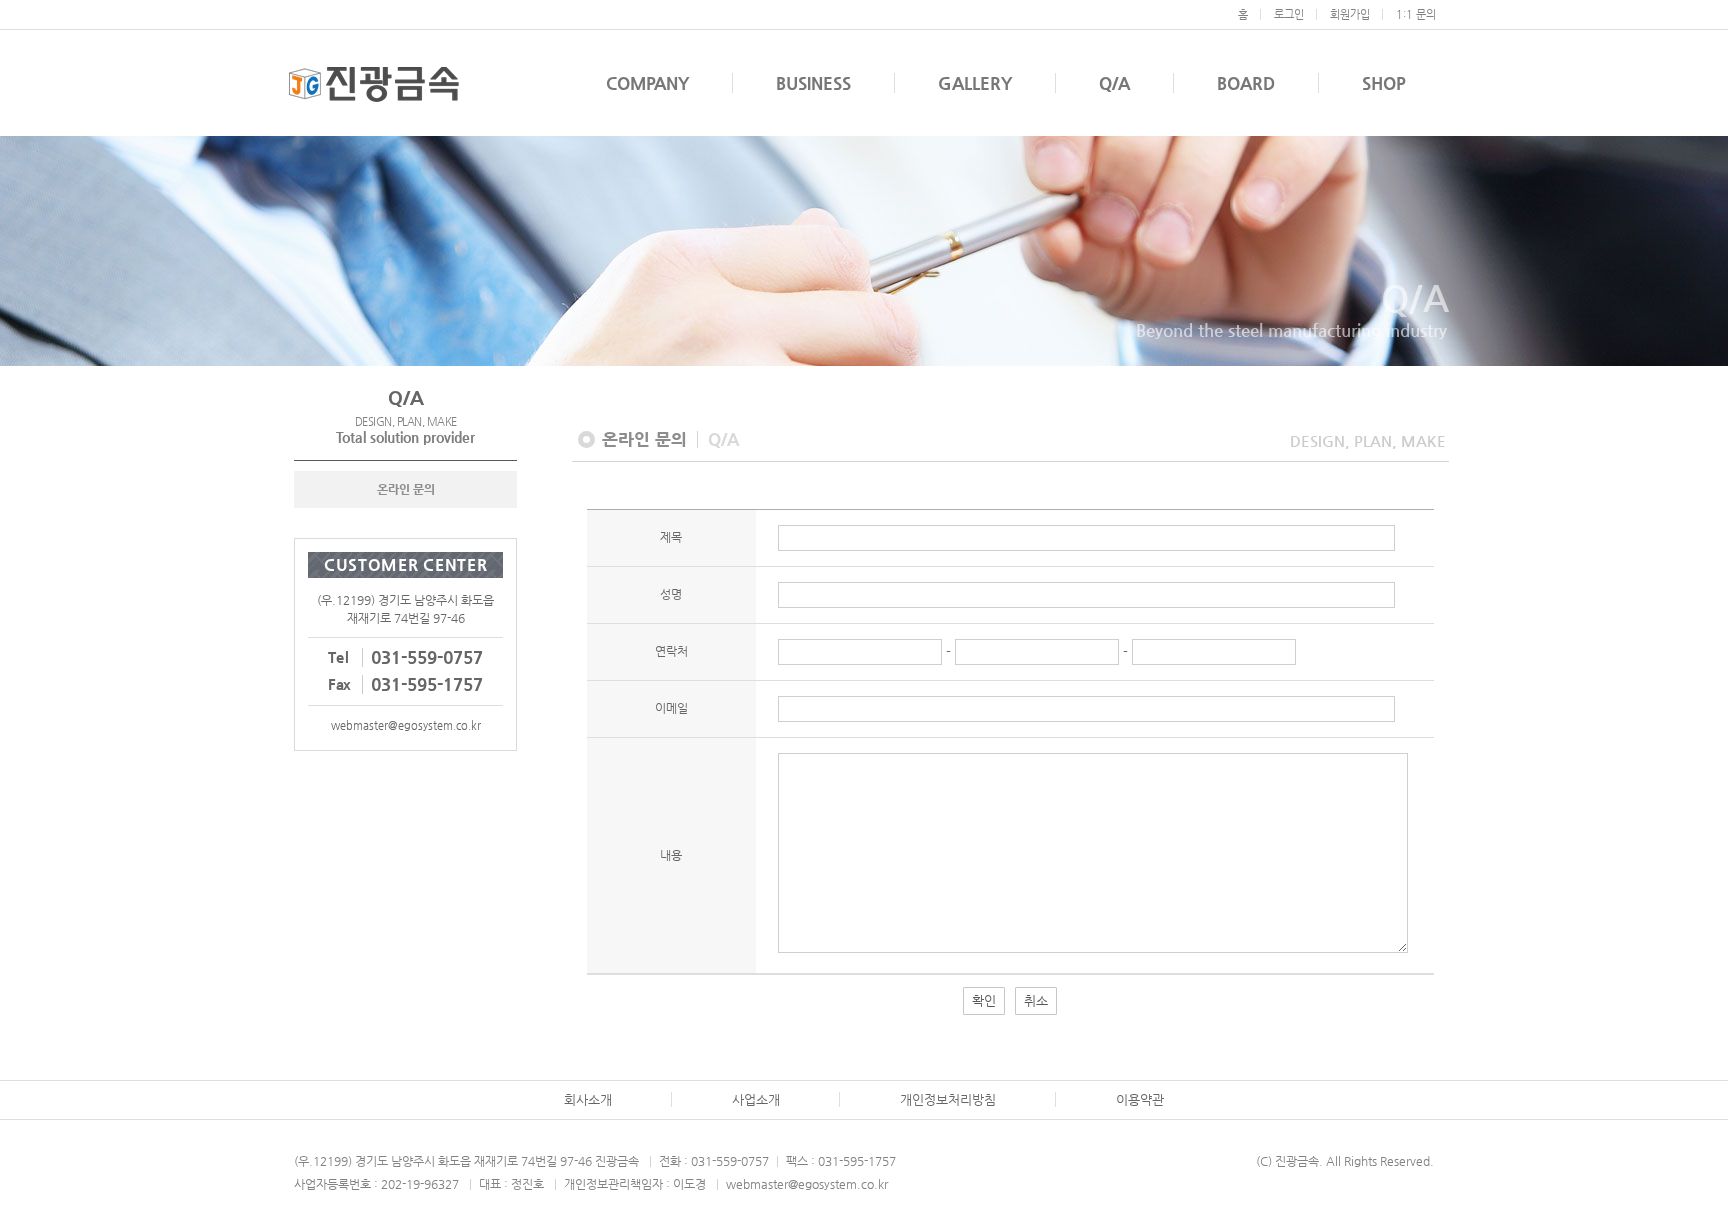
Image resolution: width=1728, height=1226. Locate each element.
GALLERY (975, 83)
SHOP (1384, 83)
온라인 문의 (406, 489)
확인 (984, 1000)
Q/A (1114, 83)
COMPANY (647, 83)
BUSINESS (813, 83)
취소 (1036, 1000)
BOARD (1246, 83)
